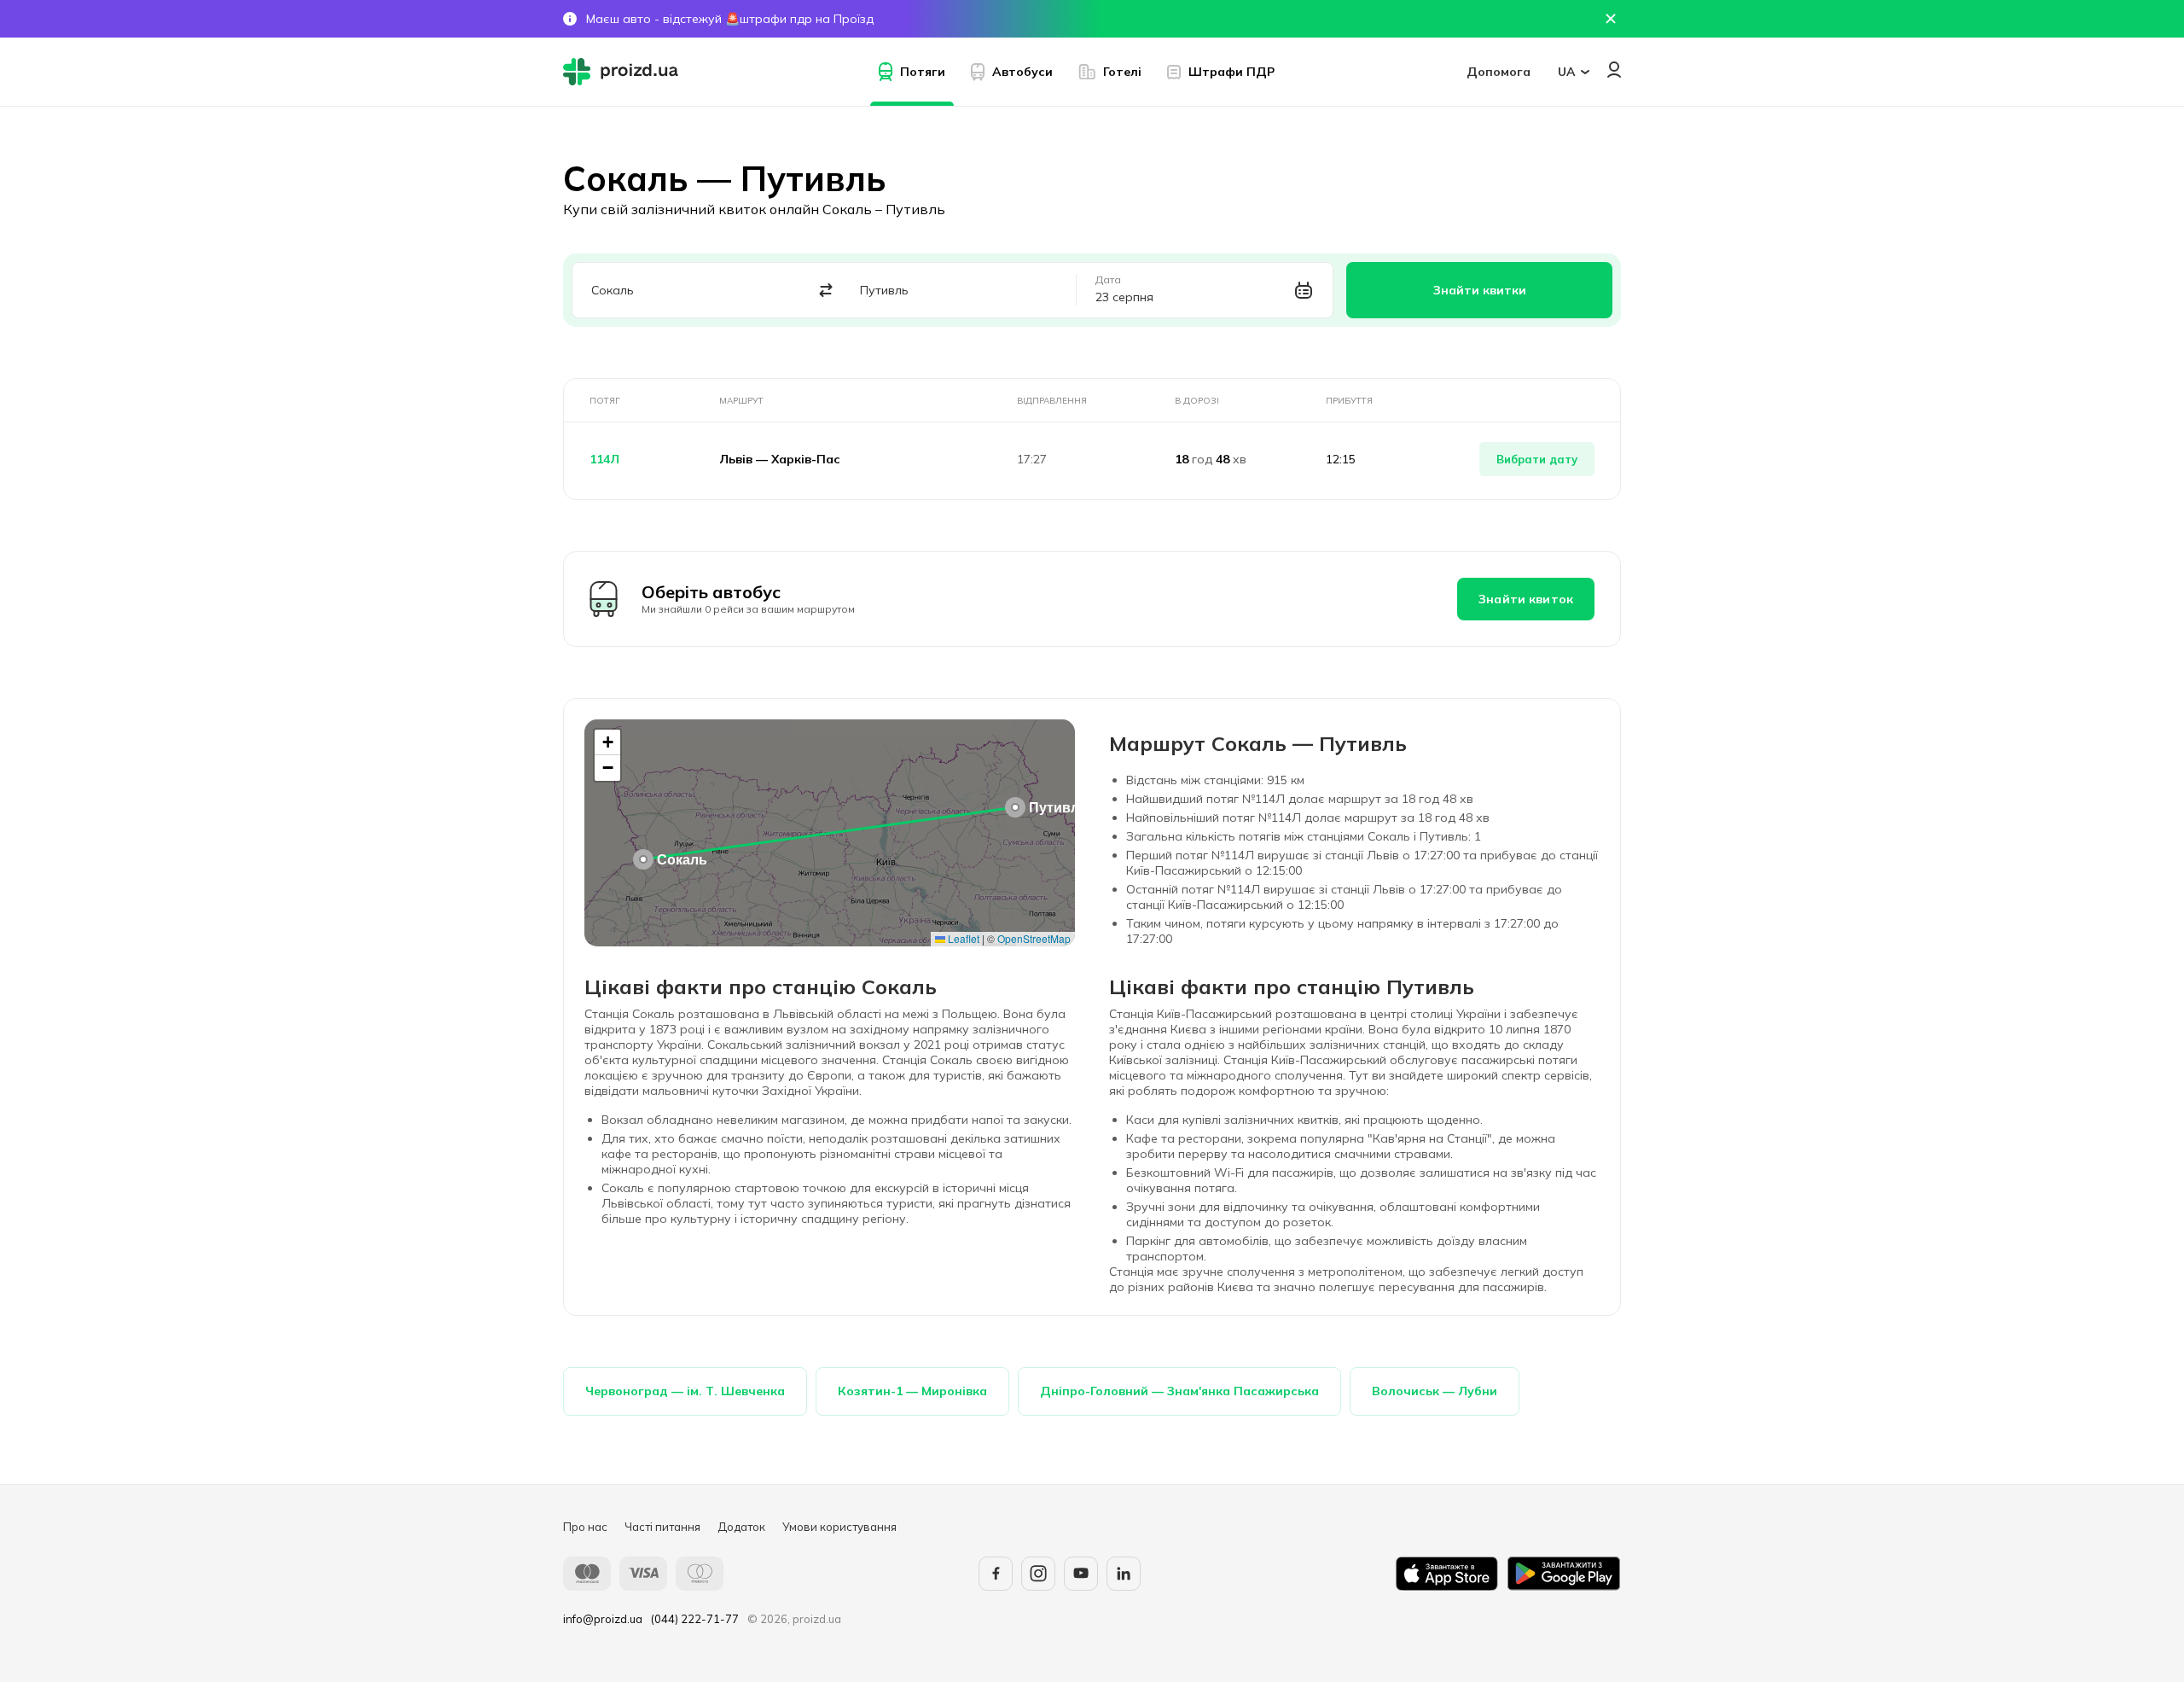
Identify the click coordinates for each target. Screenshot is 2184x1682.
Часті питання (662, 1527)
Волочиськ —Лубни (1435, 1391)
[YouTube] (1081, 1574)
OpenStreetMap (1034, 938)
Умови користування (839, 1527)
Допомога (1499, 72)
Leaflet (962, 938)
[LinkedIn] (1124, 1574)
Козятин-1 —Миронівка (912, 1391)
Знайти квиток (1526, 599)
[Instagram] (1038, 1574)
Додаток (741, 1527)
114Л (604, 459)
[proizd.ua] (624, 72)
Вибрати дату (1537, 459)
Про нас (585, 1527)
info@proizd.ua (603, 1619)
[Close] (1611, 19)
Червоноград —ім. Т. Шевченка (685, 1391)
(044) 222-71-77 (695, 1619)
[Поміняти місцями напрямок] (826, 291)
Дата (1108, 280)
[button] (643, 859)
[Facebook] (996, 1574)
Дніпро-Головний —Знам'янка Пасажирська (1179, 1391)
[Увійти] (1614, 70)
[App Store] (1447, 1574)
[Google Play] (1564, 1574)
